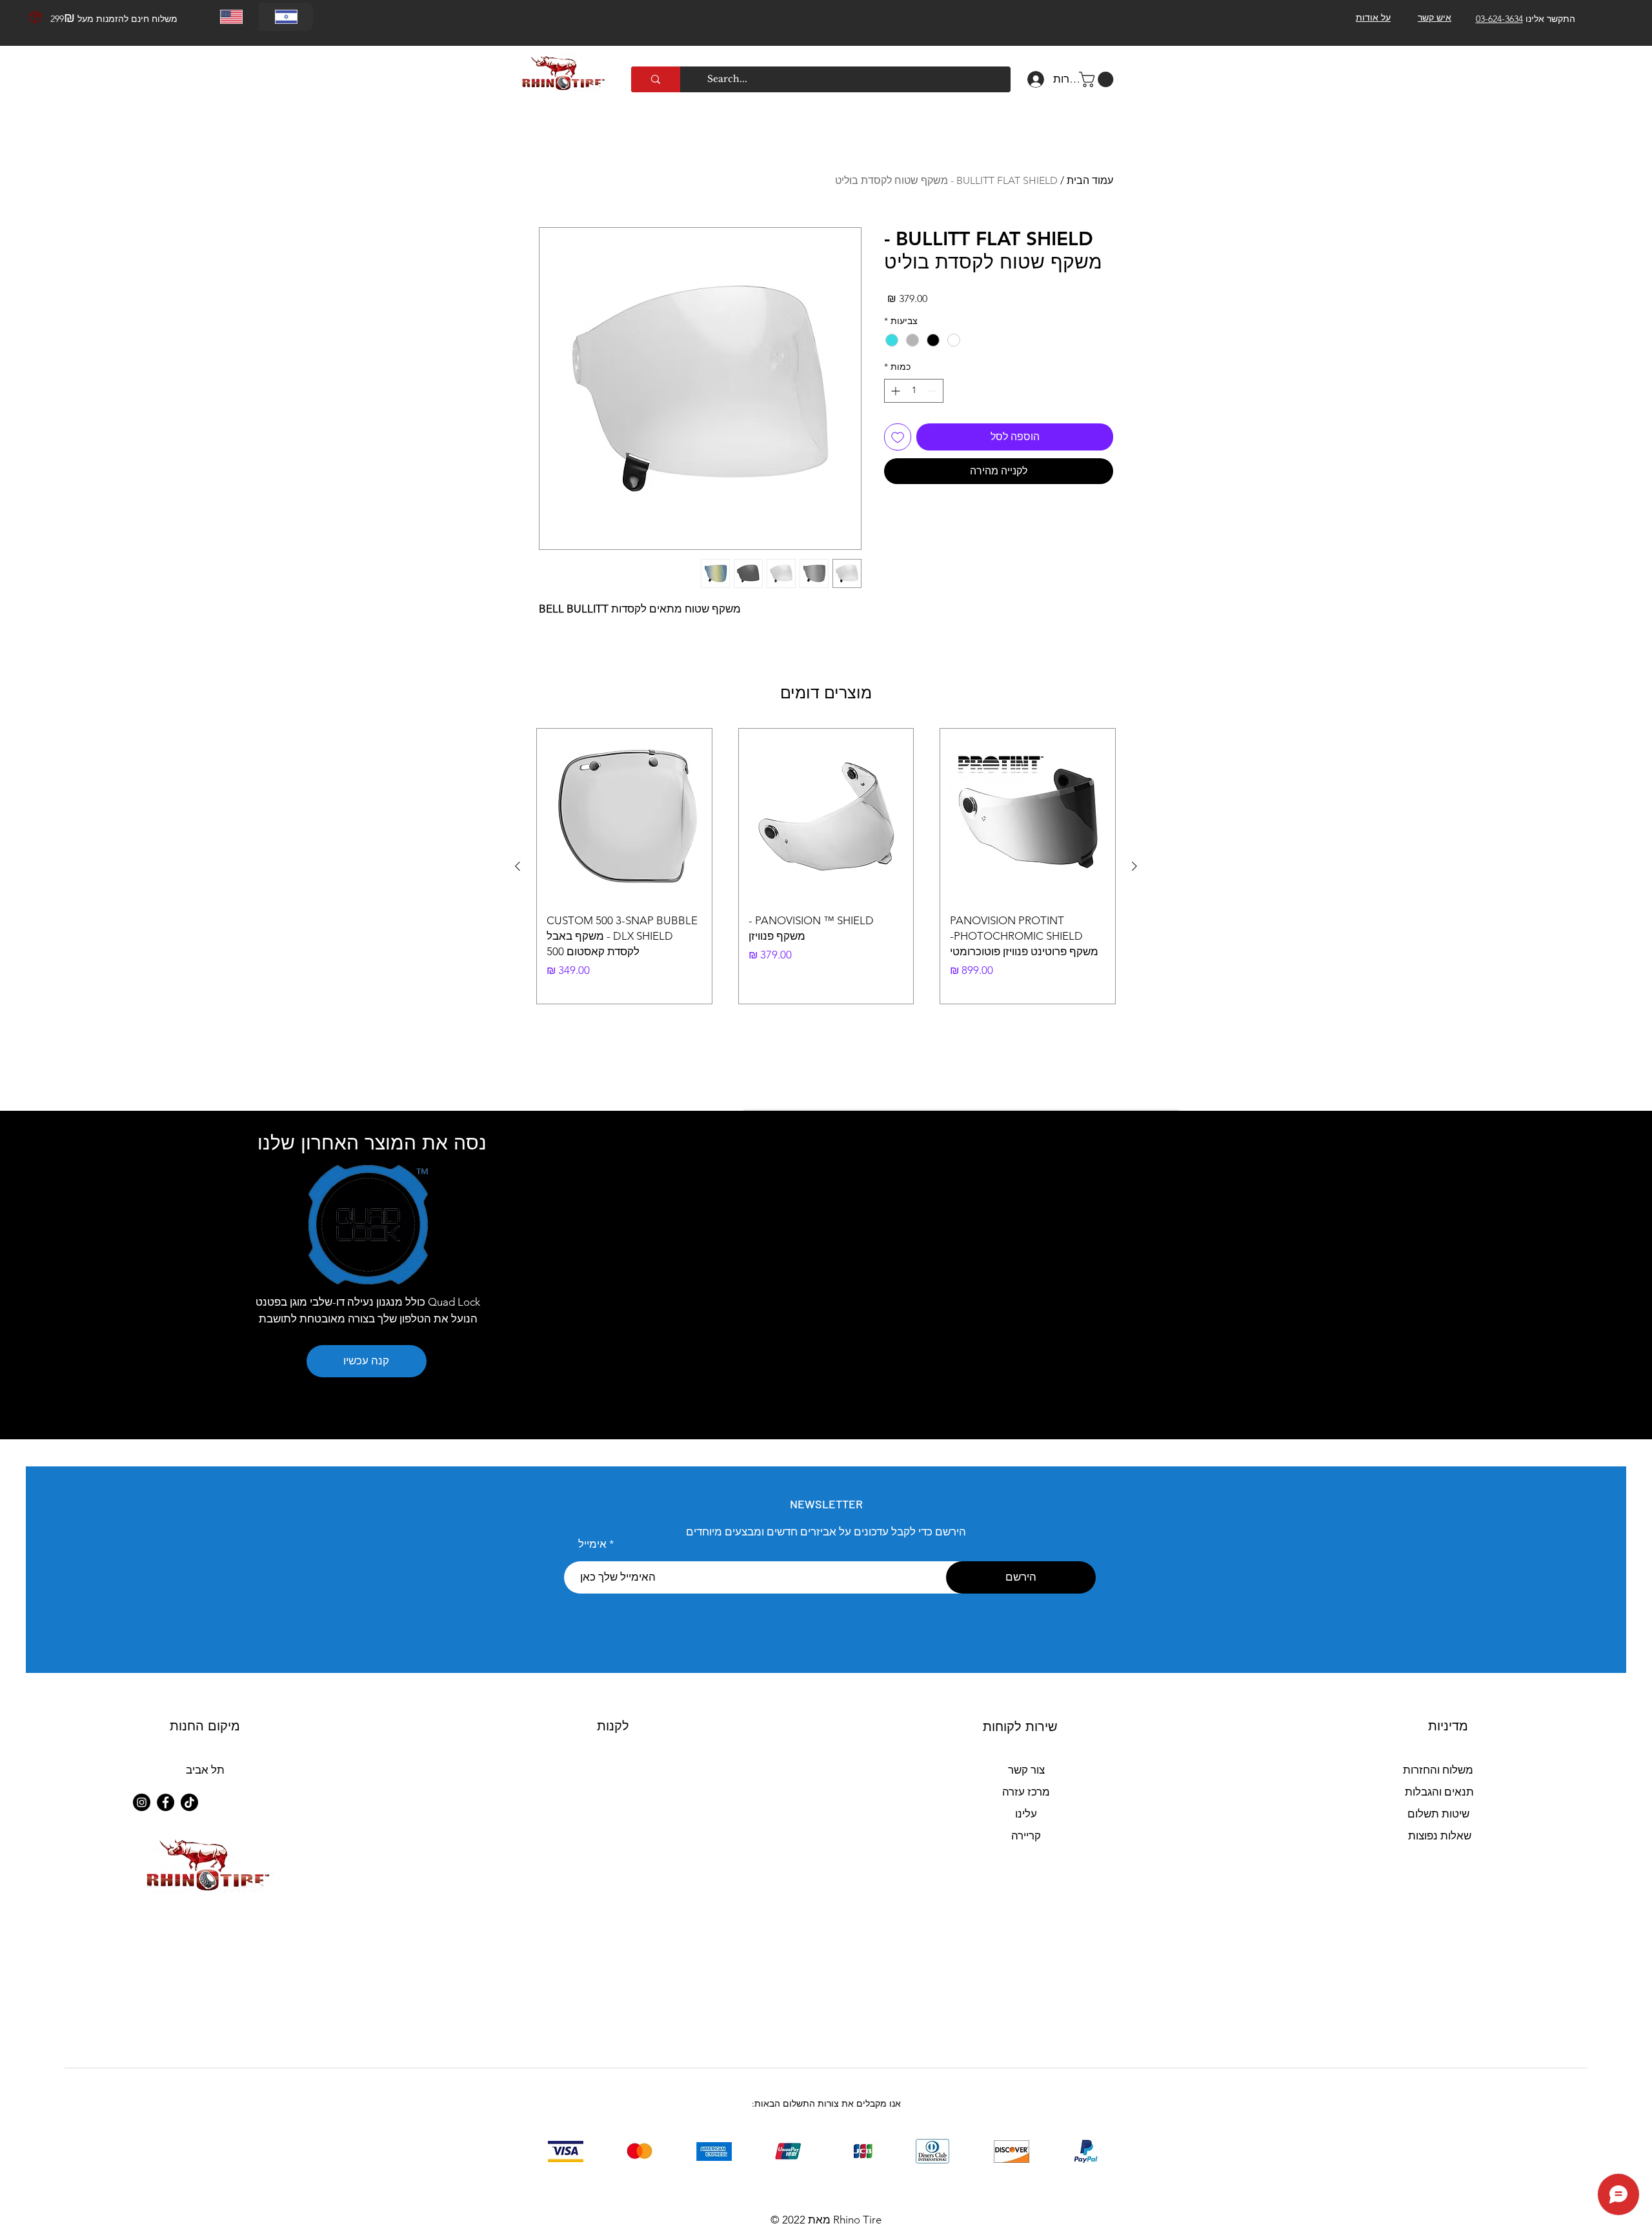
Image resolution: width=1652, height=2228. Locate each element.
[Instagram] (142, 1802)
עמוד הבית (1090, 180)
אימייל (592, 1544)
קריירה (1026, 1836)
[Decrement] (933, 391)
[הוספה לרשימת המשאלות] (898, 437)
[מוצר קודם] (1134, 866)
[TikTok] (189, 1802)
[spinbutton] (914, 391)
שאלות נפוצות (1440, 1836)
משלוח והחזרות (1438, 1770)
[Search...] (656, 79)
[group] (826, 866)
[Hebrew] (286, 17)
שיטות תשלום (1438, 1814)
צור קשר (1026, 1770)
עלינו (1026, 1814)
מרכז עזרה (1026, 1792)
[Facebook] (166, 1802)
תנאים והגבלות (1439, 1792)
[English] (232, 17)
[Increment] (894, 391)
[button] (1098, 79)
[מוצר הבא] (518, 866)
